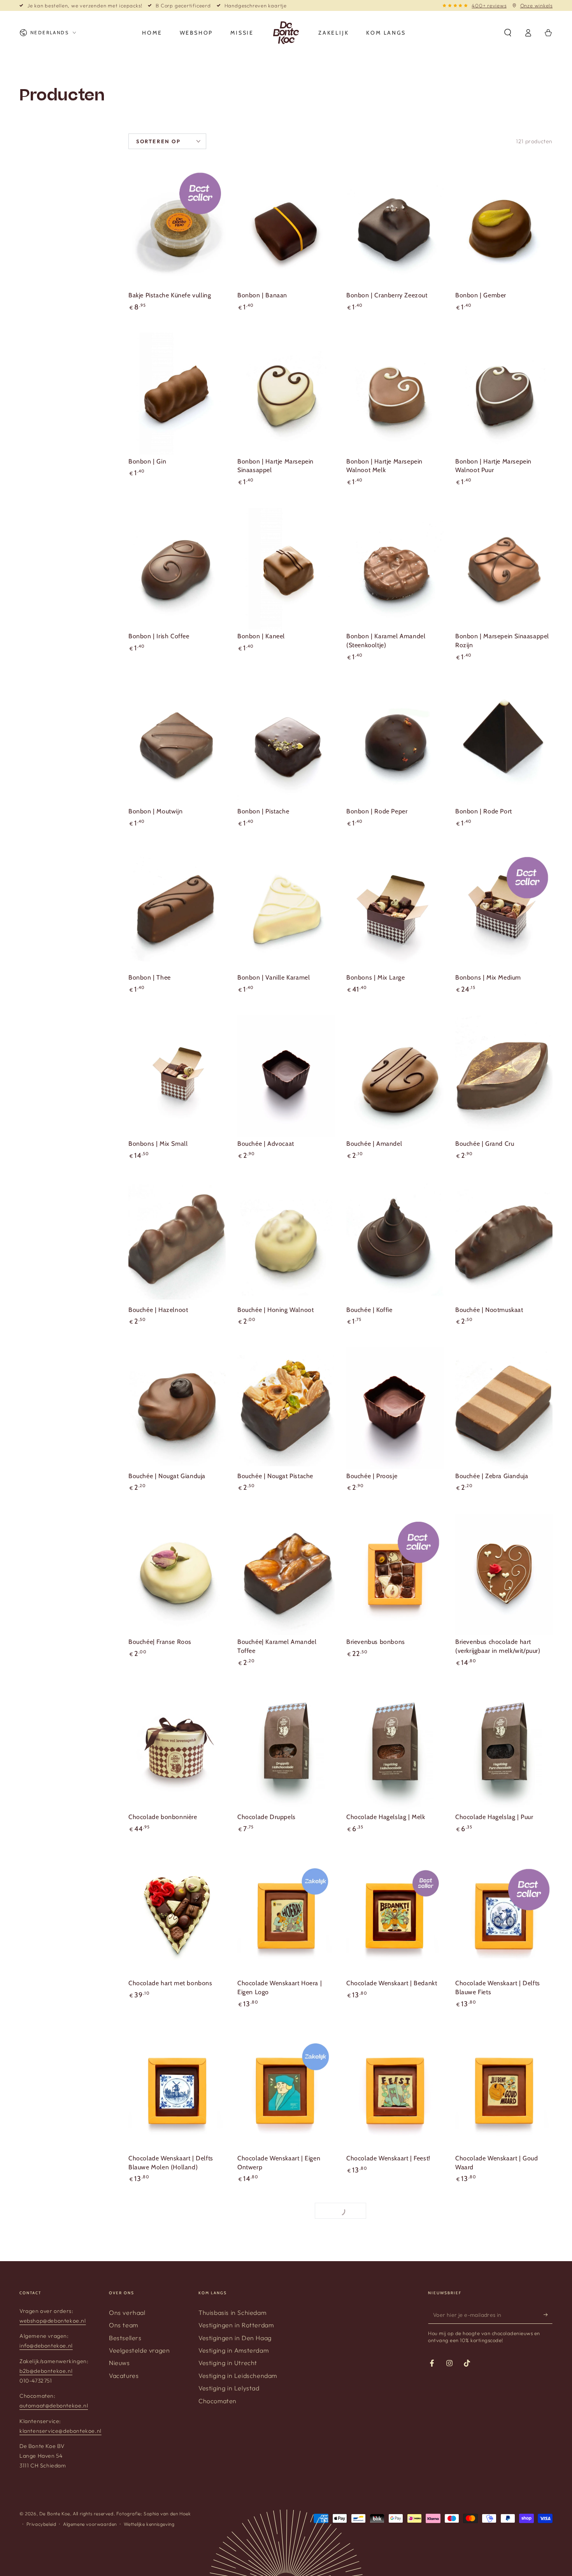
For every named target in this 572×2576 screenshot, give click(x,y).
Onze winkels (536, 5)
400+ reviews (489, 5)
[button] (508, 33)
